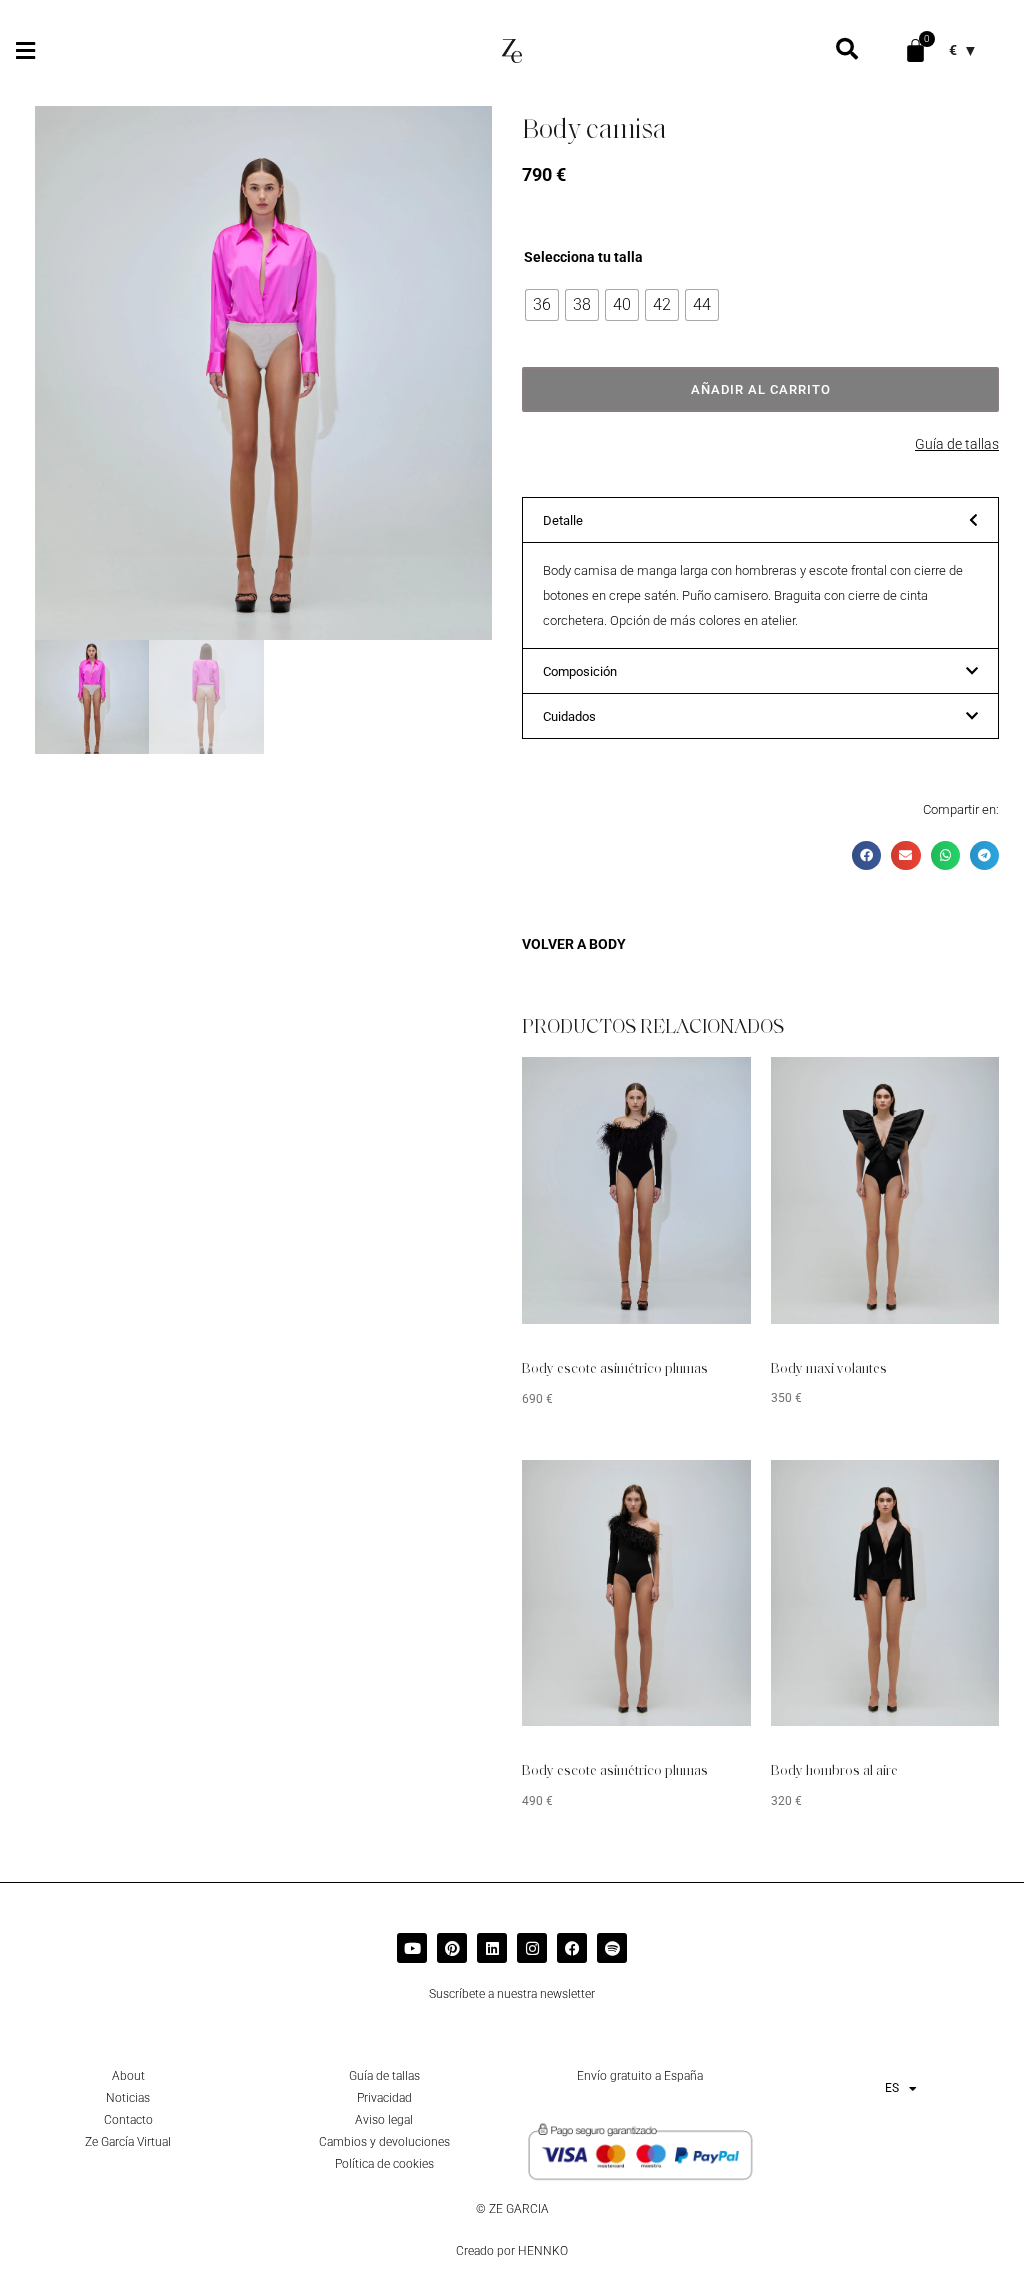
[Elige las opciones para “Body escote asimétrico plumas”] (706, 1087)
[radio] (542, 305)
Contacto (128, 2120)
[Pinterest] (452, 1948)
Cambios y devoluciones (384, 2142)
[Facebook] (572, 1948)
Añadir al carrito (761, 389)
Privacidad (384, 2098)
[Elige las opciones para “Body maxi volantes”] (954, 1087)
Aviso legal (384, 2120)
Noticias (128, 2098)
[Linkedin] (492, 1948)
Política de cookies (384, 2164)
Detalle (563, 520)
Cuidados (569, 716)
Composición (580, 671)
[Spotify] (612, 1948)
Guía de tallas (957, 444)
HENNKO (543, 2251)
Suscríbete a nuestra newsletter (512, 1994)
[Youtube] (412, 1948)
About (128, 2076)
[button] (25, 50)
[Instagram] (532, 1948)
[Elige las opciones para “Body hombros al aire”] (954, 1490)
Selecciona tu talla (583, 257)
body (607, 944)
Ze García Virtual (128, 2142)
